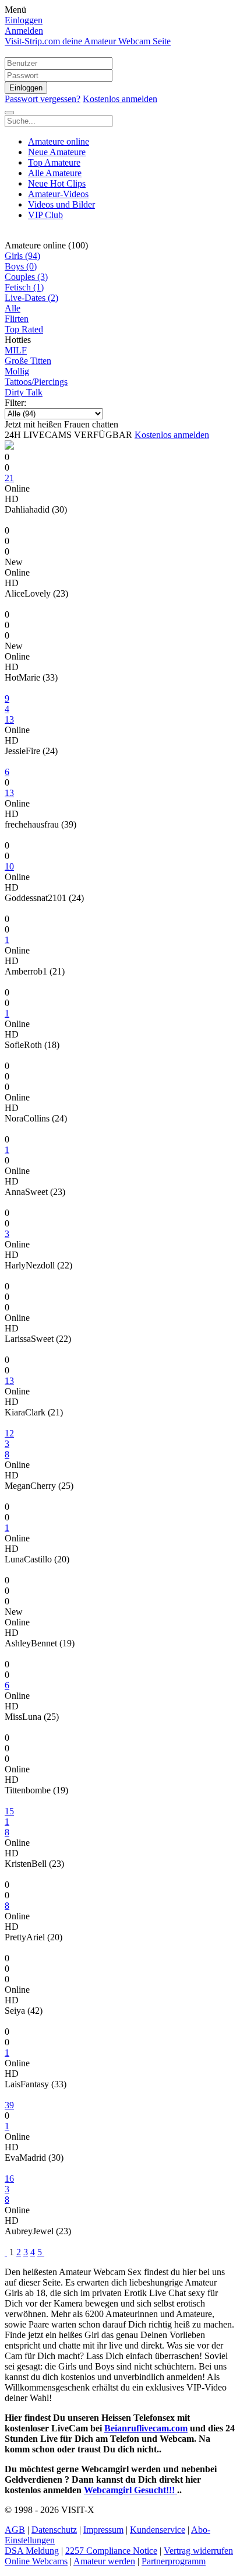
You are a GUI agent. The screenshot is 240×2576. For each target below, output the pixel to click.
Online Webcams (36, 2561)
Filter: (15, 403)
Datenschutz (54, 2530)
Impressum (103, 2530)
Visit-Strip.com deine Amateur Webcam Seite (88, 41)
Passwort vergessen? (43, 99)
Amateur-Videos (58, 194)
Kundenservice (158, 2530)
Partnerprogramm (174, 2561)
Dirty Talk (24, 392)
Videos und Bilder (61, 204)
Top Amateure (54, 162)
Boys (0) (21, 266)
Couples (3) (26, 277)
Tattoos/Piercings (36, 382)
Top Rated (24, 329)
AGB (15, 2530)
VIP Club (45, 215)
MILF (16, 350)
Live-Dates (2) (31, 298)
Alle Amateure (55, 173)
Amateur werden (104, 2561)
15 (9, 1811)
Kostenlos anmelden (120, 99)
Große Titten (28, 361)
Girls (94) (22, 256)
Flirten (17, 319)
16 (9, 2179)
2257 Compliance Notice (111, 2551)
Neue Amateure (57, 152)
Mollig (17, 371)
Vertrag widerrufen (198, 2551)
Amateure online (59, 141)
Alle (13, 308)
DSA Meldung (32, 2551)
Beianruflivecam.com (146, 2428)
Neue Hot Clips (57, 183)
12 (9, 1433)
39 (9, 2105)
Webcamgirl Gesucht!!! (130, 2490)
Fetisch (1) (24, 287)
